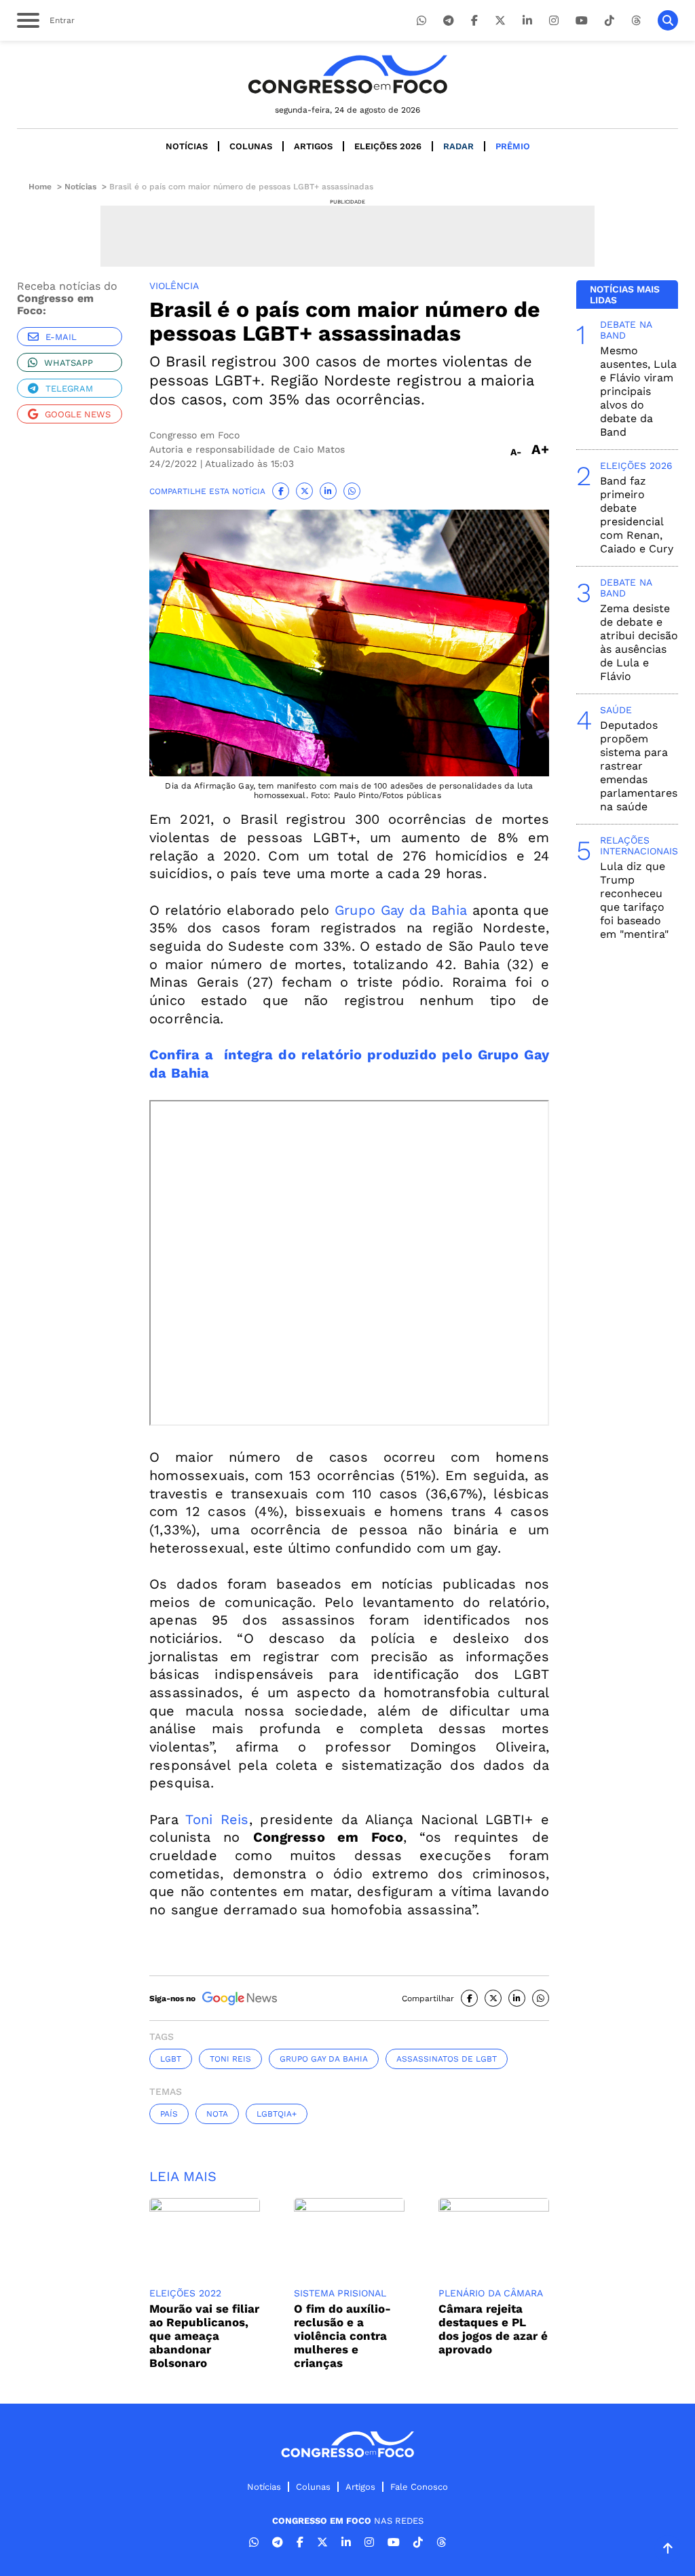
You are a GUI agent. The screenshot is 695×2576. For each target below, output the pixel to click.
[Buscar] (668, 20)
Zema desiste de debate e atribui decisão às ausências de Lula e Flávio (639, 642)
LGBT (171, 2059)
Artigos (313, 146)
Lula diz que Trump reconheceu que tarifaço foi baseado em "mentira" (634, 900)
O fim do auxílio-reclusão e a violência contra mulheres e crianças (342, 2336)
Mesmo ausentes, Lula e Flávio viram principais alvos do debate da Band (638, 391)
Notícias (187, 146)
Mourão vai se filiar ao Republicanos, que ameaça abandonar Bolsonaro (204, 2336)
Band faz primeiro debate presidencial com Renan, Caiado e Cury (637, 515)
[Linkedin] (527, 21)
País (169, 2114)
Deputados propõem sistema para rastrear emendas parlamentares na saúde (639, 766)
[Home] (347, 74)
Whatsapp (69, 363)
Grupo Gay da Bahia (401, 910)
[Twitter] (500, 21)
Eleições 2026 (388, 146)
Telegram (69, 389)
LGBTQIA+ (277, 2114)
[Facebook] (474, 21)
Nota (217, 2114)
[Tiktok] (609, 21)
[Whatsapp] (421, 21)
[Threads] (636, 21)
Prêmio (513, 146)
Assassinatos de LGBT (447, 2059)
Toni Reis (217, 1819)
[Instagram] (554, 21)
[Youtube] (582, 21)
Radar (458, 146)
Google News (78, 414)
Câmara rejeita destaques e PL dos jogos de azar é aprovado (493, 2329)
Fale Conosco (419, 2487)
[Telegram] (449, 21)
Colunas (251, 146)
